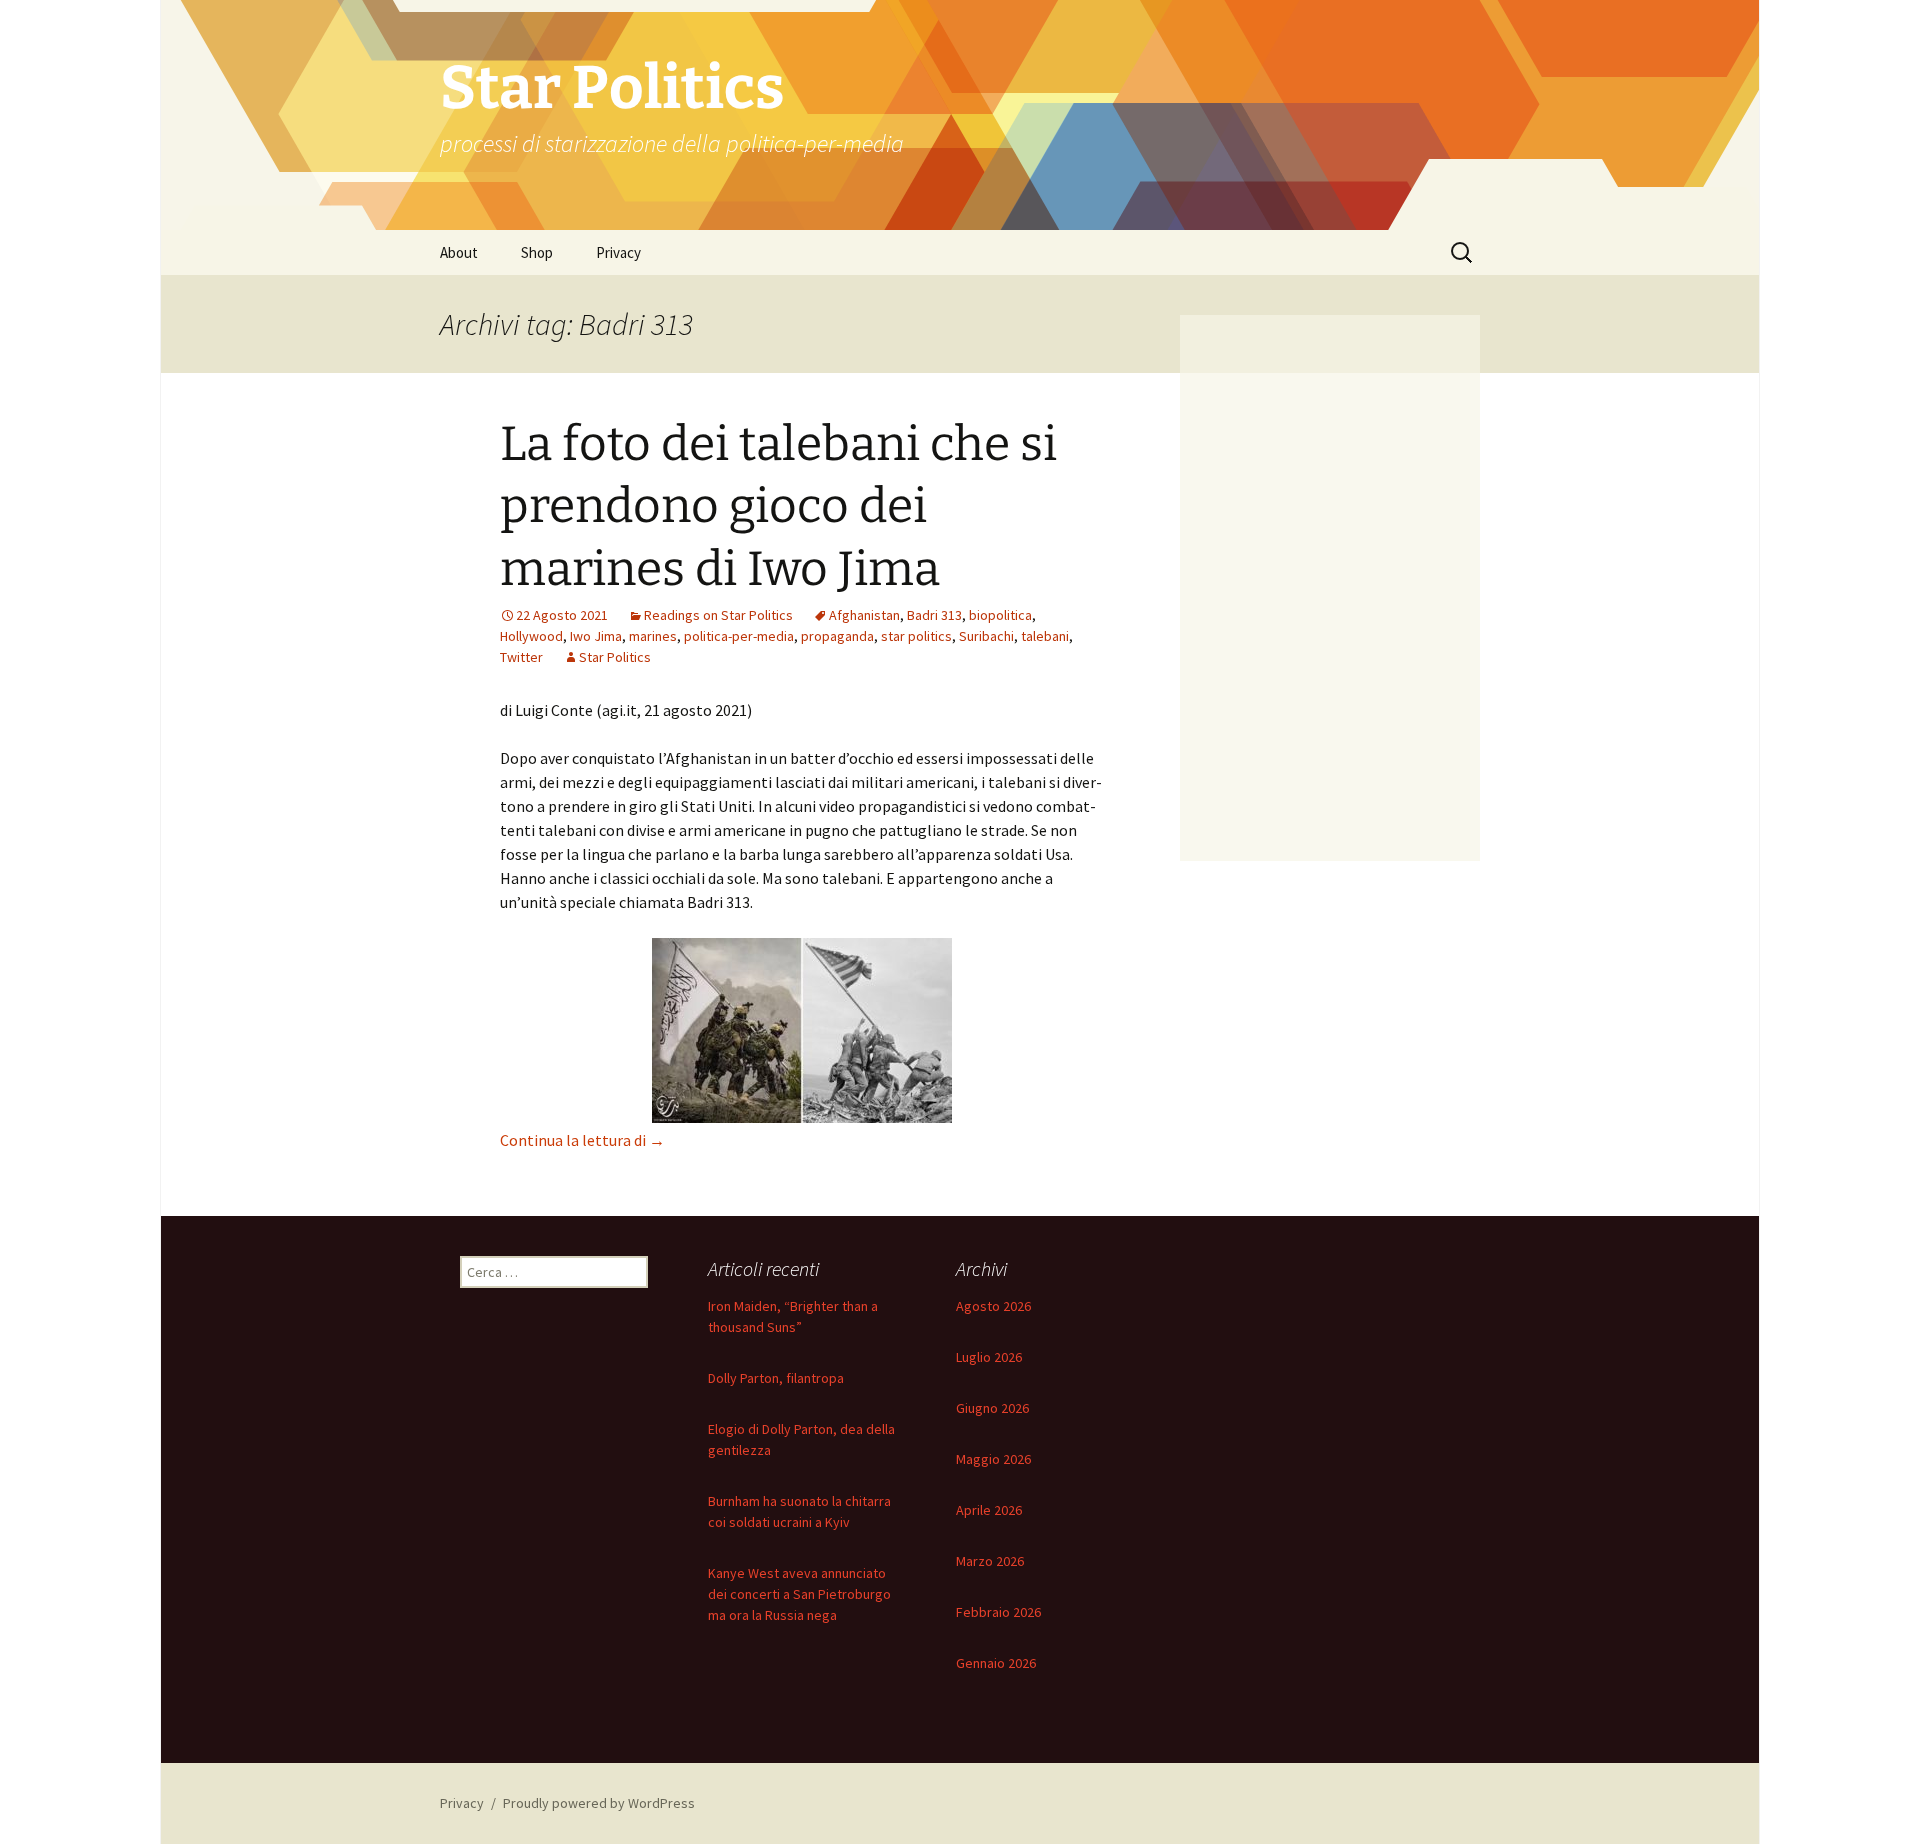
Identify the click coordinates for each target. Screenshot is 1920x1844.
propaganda (837, 636)
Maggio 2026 (993, 1459)
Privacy (618, 252)
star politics (916, 636)
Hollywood (531, 636)
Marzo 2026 (990, 1561)
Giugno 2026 (992, 1408)
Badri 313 (934, 615)
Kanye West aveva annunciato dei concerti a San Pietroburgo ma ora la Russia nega (799, 1594)
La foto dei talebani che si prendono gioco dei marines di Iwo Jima (778, 506)
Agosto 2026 (993, 1306)
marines (653, 636)
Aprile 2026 (989, 1510)
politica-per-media (739, 636)
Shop (537, 252)
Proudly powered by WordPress (599, 1803)
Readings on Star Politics (718, 615)
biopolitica (1000, 615)
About (459, 252)
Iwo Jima (596, 636)
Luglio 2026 (989, 1357)
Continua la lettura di (582, 1140)
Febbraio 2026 (998, 1612)
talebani (1045, 636)
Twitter (521, 657)
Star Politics (615, 657)
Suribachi (986, 636)
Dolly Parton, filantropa (776, 1378)
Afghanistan (864, 615)
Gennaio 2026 (996, 1663)
